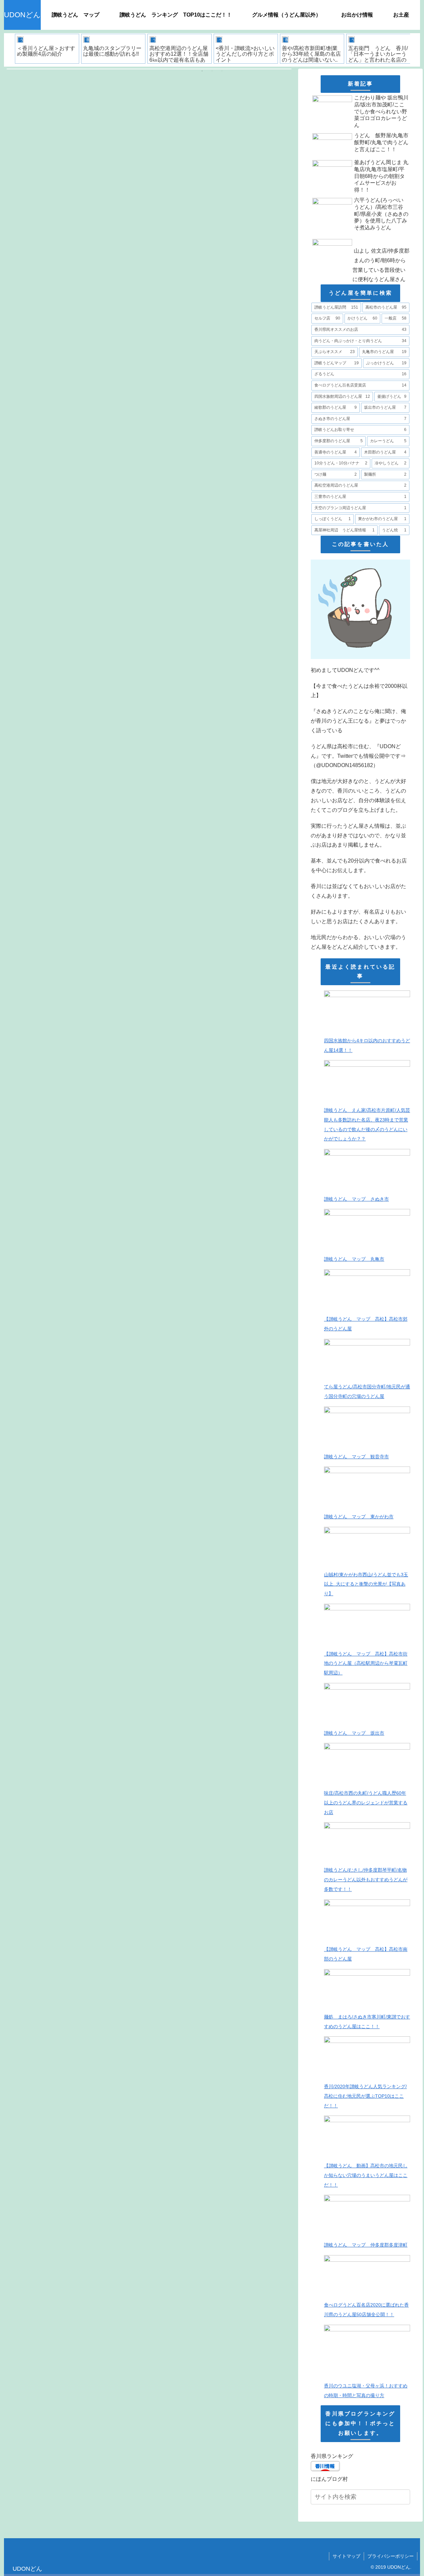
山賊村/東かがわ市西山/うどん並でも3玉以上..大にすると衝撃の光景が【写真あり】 (366, 1584)
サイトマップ (346, 2556)
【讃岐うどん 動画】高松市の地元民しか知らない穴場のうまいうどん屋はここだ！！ (366, 2175)
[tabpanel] (47, 49)
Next (415, 50)
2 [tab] (212, 71)
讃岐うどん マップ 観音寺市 (356, 1457)
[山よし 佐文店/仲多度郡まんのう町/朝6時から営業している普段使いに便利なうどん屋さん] (360, 235)
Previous (9, 50)
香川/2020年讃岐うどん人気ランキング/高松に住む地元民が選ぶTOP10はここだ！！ (365, 2096)
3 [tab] (222, 71)
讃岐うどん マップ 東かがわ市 (359, 1517)
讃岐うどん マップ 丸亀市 (354, 1259)
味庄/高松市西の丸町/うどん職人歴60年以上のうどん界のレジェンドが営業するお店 (366, 1803)
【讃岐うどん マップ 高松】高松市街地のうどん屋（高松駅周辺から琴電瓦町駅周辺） (366, 1663)
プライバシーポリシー (391, 2556)
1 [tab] (202, 71)
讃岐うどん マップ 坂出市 (354, 1733)
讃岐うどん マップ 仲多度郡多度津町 (366, 2245)
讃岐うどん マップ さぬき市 (356, 1199)
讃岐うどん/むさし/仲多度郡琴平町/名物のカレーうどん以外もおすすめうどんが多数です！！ (366, 1880)
